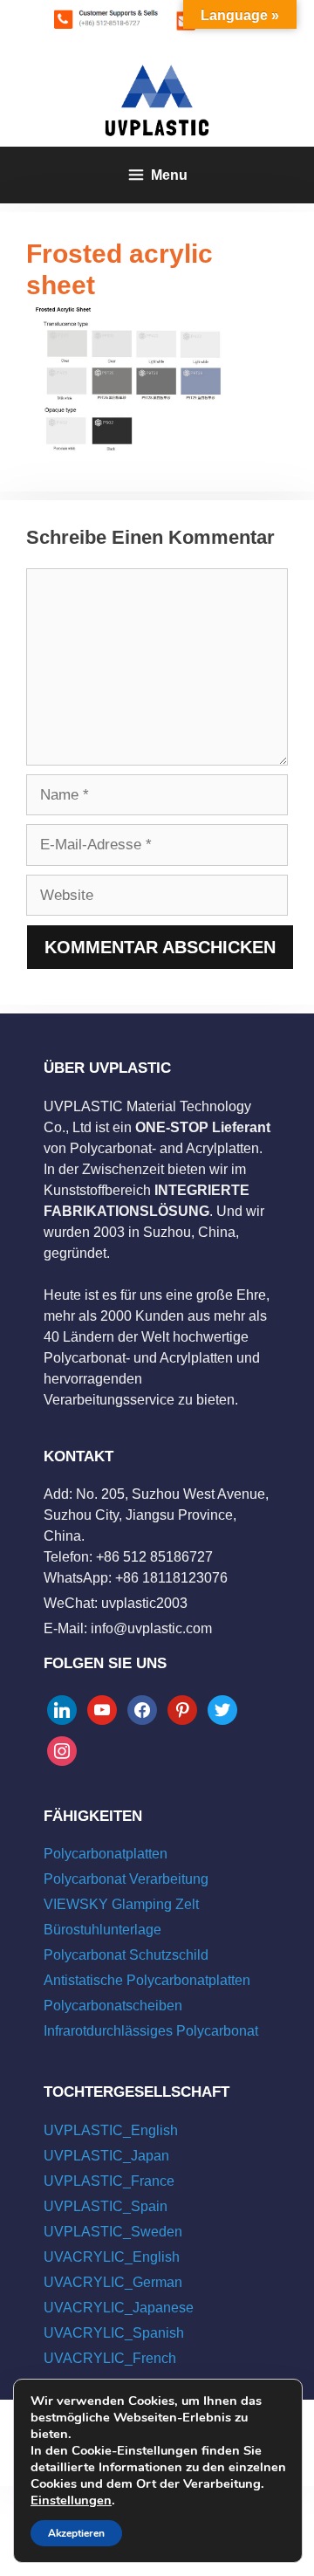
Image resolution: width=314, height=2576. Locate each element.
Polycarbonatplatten (106, 1854)
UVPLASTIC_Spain (106, 2206)
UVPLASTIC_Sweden (113, 2232)
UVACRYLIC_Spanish (114, 2333)
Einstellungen (71, 2500)
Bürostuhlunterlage (102, 1930)
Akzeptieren (76, 2533)
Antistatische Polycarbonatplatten (147, 1980)
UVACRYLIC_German (113, 2282)
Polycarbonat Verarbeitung (126, 1879)
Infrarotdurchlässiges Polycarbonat (151, 2031)
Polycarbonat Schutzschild (126, 1955)
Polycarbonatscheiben (113, 2006)
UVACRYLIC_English (112, 2257)
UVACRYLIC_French (110, 2358)
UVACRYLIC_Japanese (119, 2308)
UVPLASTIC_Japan (106, 2156)
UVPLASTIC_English (111, 2130)
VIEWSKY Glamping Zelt (121, 1904)
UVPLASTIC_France (109, 2181)
